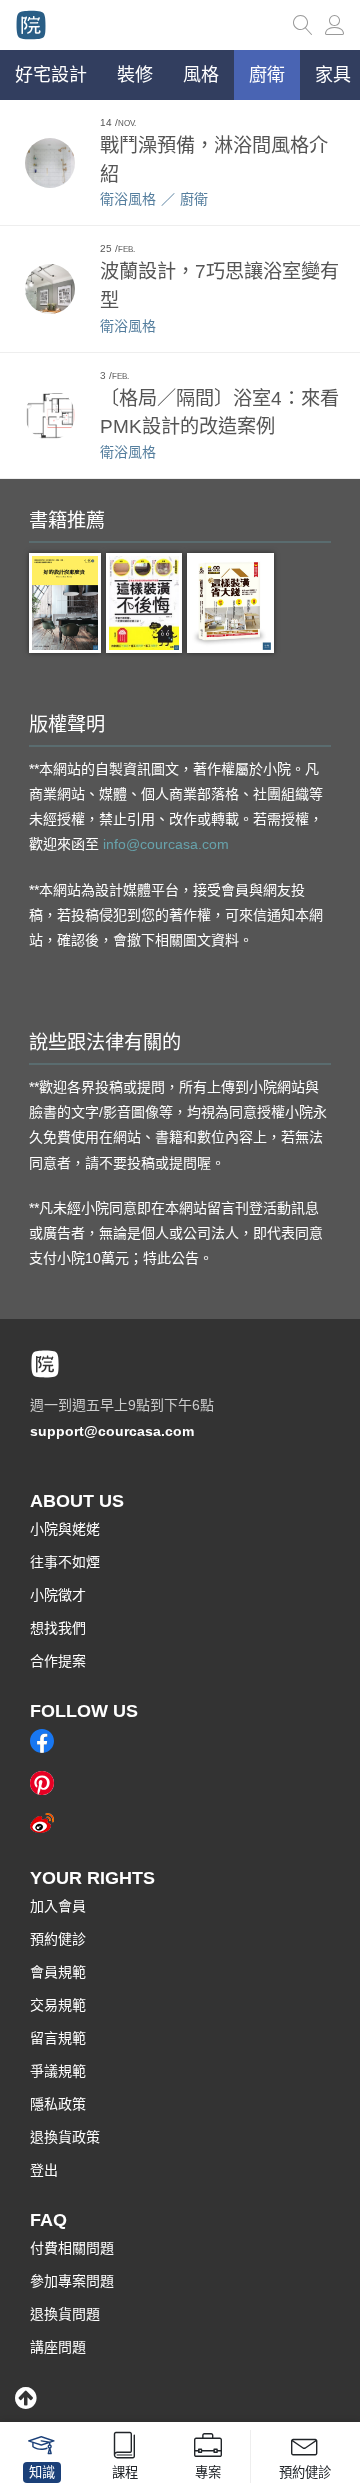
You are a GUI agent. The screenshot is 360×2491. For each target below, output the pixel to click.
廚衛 (194, 199)
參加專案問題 (72, 2281)
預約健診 (58, 1939)
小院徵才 (58, 1595)
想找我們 (58, 1628)
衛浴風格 (128, 199)
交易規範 (58, 2005)
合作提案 (58, 1661)
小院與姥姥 (65, 1529)
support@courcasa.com (112, 1431)
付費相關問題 (72, 2248)
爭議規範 (58, 2071)
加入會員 (58, 1906)
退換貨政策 (65, 2137)
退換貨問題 (65, 2314)
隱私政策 (58, 2104)
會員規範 (58, 1972)
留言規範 (58, 2038)
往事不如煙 (65, 1562)
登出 (44, 2170)
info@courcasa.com (166, 844)
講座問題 (58, 2347)
